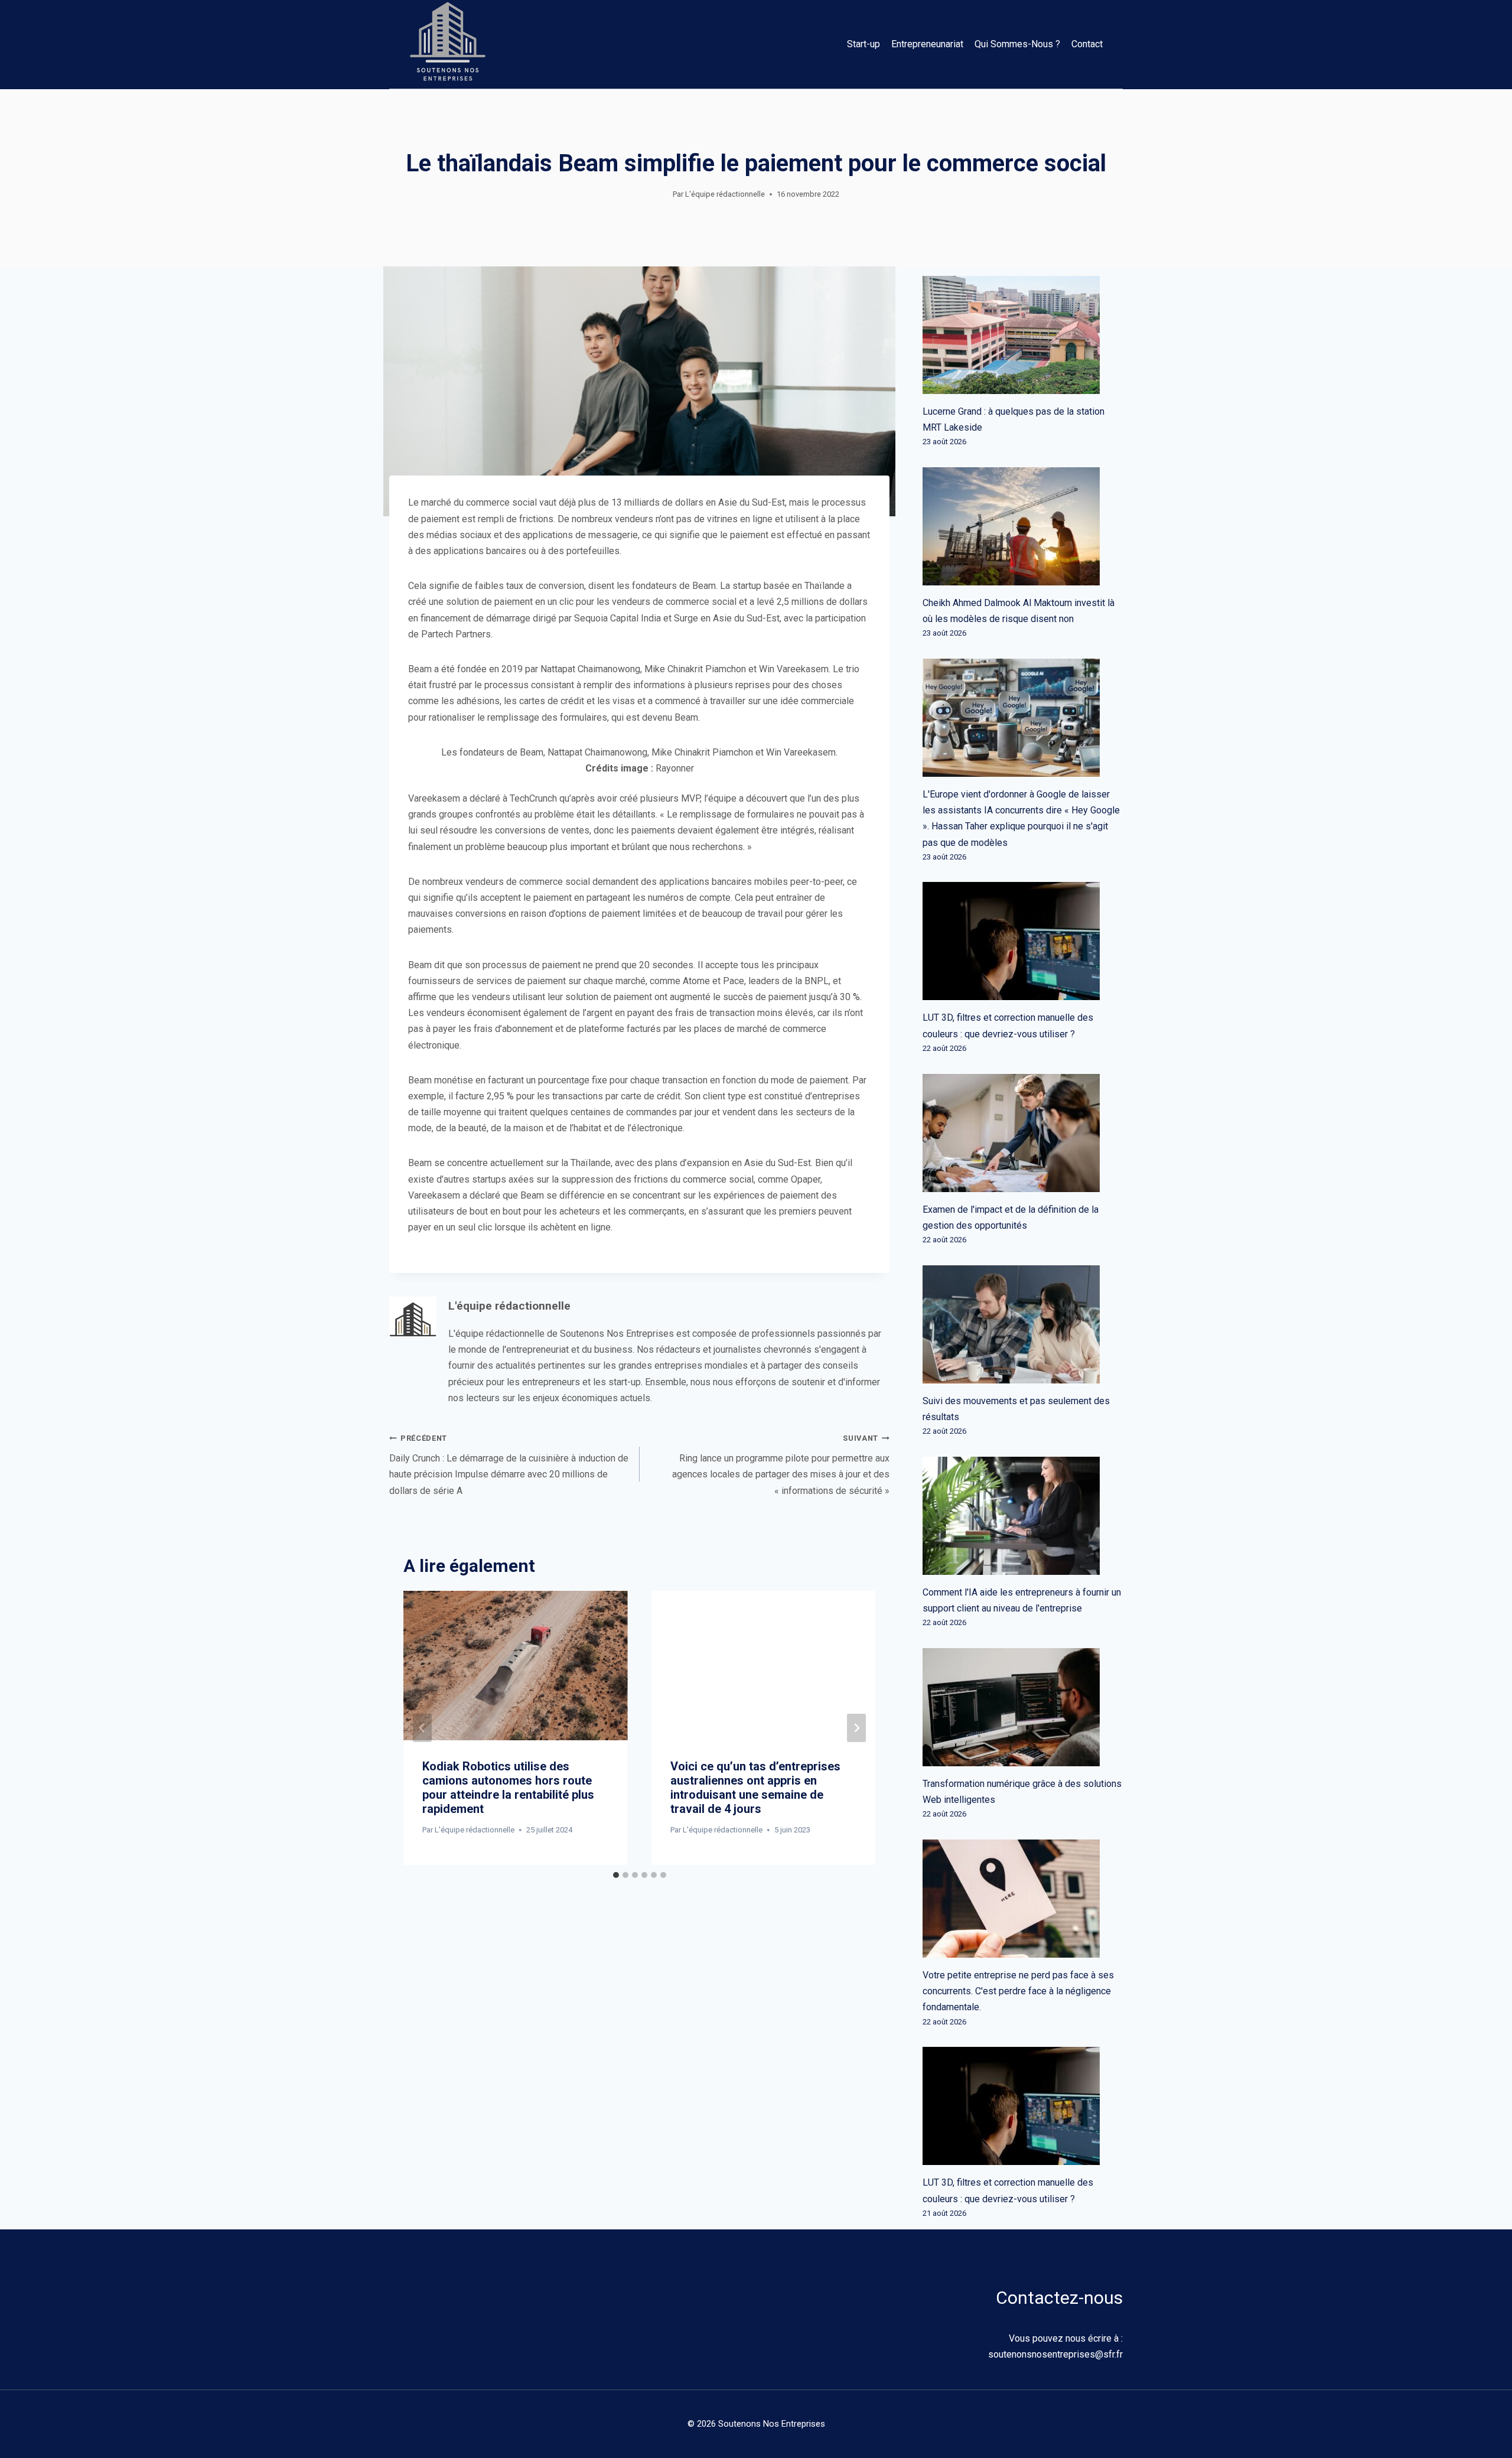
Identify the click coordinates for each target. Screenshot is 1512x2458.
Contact (1087, 44)
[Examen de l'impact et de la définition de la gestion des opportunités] (1023, 1133)
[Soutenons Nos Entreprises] (448, 44)
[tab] (616, 1875)
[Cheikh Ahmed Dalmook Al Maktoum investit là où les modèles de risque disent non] (1023, 526)
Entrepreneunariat (927, 44)
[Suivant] (856, 1728)
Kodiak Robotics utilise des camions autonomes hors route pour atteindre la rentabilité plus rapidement (508, 1788)
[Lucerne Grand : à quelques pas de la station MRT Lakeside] (1023, 335)
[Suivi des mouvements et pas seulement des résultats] (1023, 1324)
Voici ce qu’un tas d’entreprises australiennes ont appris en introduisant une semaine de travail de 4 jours (755, 1788)
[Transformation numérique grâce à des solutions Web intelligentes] (1023, 1707)
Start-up (863, 44)
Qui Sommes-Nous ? (1017, 44)
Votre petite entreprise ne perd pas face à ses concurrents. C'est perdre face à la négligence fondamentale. (1018, 1991)
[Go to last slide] (422, 1728)
